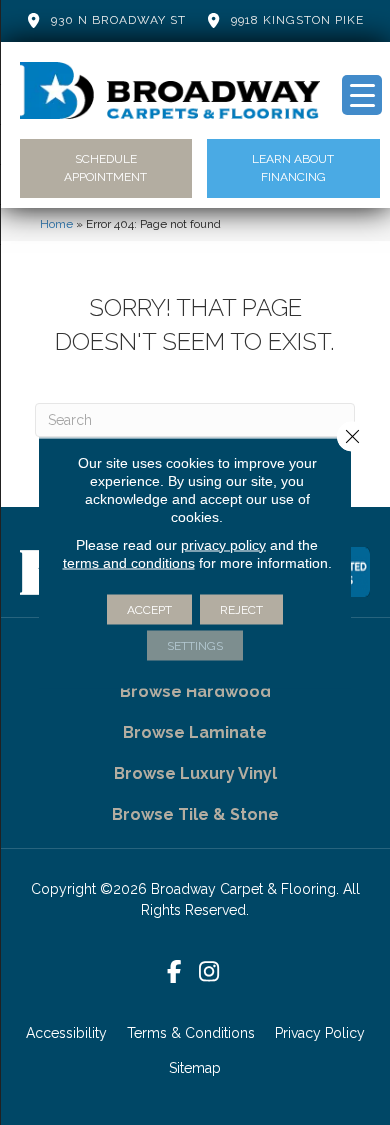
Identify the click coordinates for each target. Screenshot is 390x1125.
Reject (241, 609)
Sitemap (195, 1068)
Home (56, 224)
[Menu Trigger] (362, 95)
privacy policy (223, 544)
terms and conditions (129, 562)
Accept (149, 609)
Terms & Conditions (191, 1033)
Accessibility (66, 1033)
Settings (195, 645)
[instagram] (209, 972)
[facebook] (174, 972)
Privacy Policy (320, 1033)
